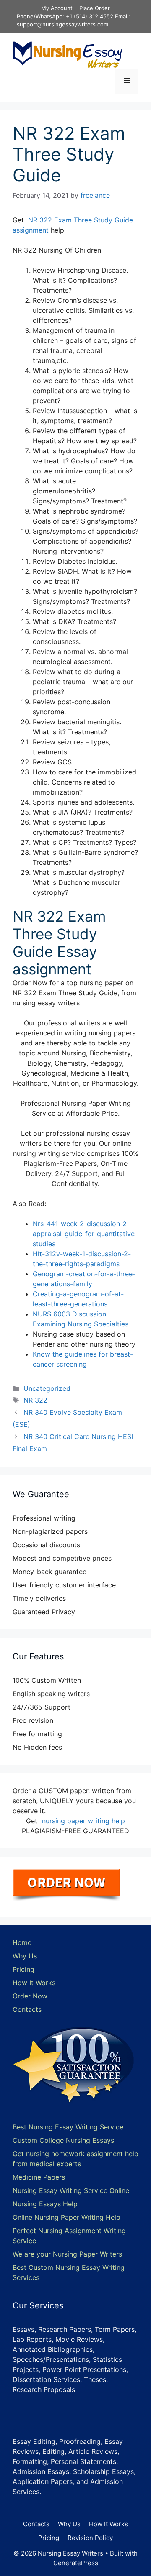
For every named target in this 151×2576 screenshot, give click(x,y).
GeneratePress (76, 2563)
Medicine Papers (39, 2177)
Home (22, 1942)
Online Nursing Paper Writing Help (66, 2217)
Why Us (25, 1956)
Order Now (30, 1996)
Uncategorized (47, 1388)
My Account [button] (57, 8)
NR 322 (35, 1400)
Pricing (23, 1969)
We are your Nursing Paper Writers (67, 2254)
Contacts (27, 2009)
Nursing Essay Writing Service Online (71, 2190)
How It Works (34, 1983)
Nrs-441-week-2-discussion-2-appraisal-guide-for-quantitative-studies (85, 1234)
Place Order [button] (95, 8)
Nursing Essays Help (45, 2204)
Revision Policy (90, 2538)
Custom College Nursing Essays (63, 2140)
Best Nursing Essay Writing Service (68, 2127)
